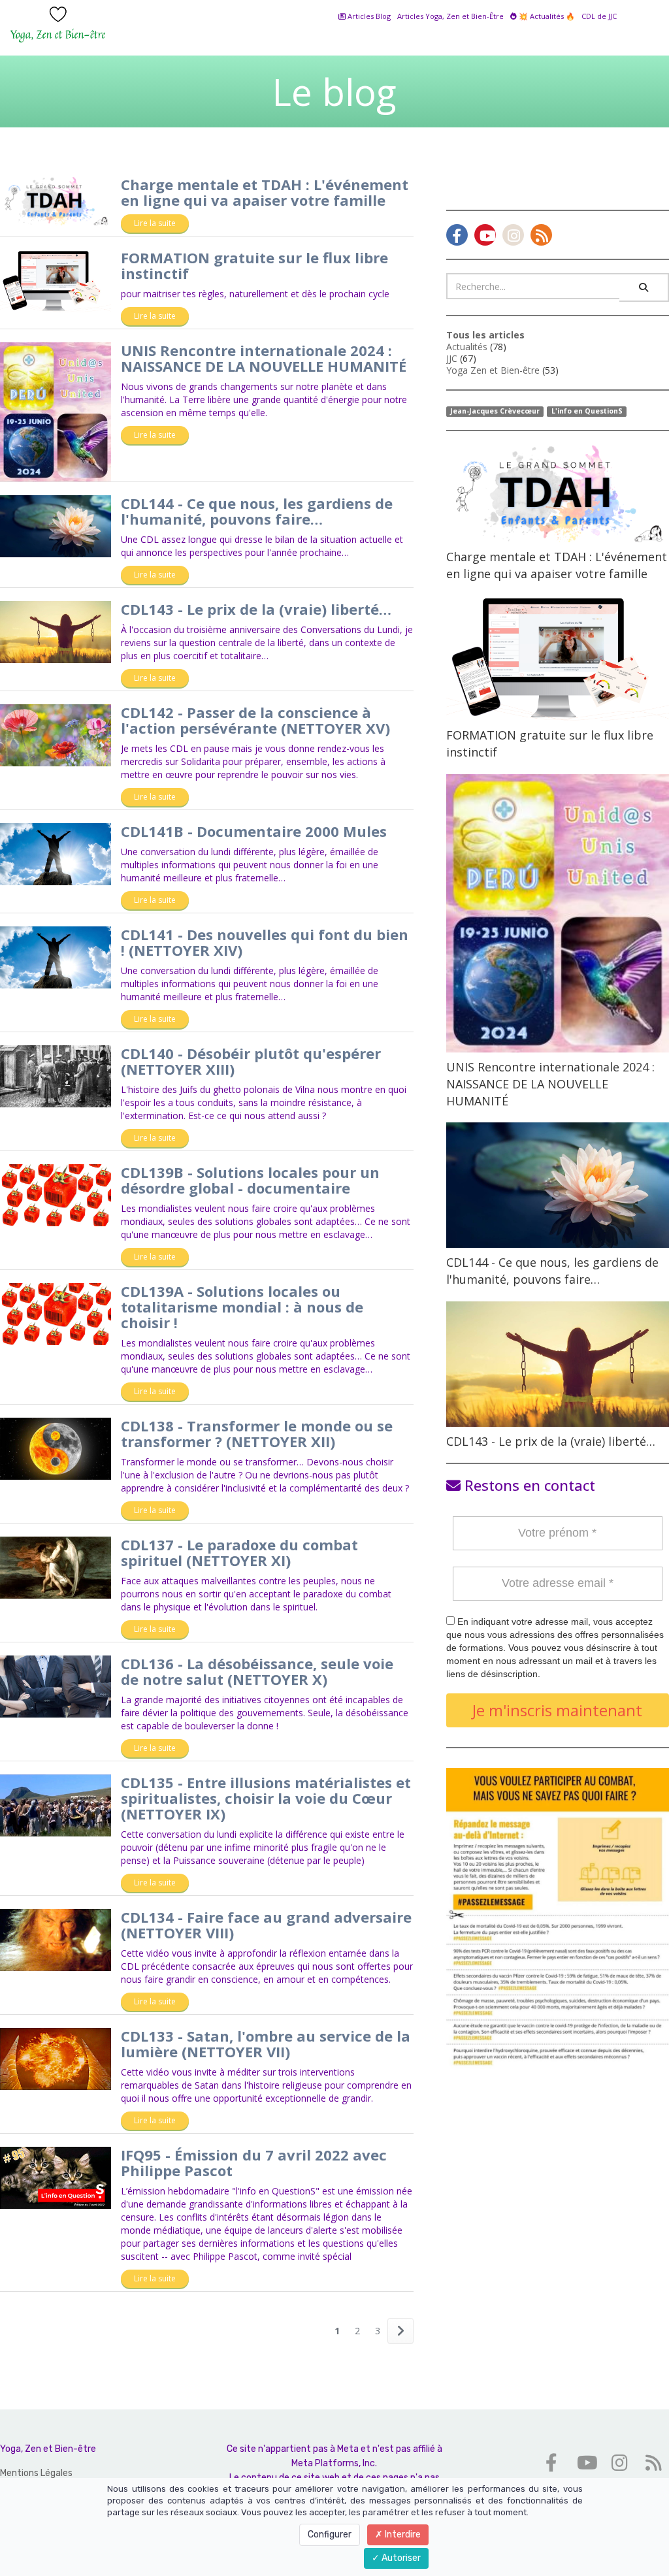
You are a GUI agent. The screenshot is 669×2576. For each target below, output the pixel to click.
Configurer (330, 2535)
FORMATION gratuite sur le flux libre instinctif (254, 265)
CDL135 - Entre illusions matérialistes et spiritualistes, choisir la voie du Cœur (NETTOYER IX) (266, 1798)
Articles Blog (368, 16)
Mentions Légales (36, 2473)
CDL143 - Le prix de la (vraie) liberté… (256, 609)
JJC (452, 358)
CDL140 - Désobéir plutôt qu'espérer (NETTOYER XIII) (251, 1061)
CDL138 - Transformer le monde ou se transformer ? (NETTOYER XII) (257, 1433)
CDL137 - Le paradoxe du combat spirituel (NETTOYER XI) (239, 1552)
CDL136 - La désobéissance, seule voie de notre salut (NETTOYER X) (257, 1671)
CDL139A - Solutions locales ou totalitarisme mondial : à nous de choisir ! (242, 1307)
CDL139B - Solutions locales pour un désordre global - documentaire (250, 1180)
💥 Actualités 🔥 (546, 16)
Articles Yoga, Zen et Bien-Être (450, 16)
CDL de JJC (599, 16)
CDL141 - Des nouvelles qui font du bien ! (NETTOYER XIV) (265, 942)
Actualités (467, 347)
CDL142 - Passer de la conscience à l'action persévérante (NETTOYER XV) (255, 720)
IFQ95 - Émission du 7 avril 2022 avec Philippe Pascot (254, 2162)
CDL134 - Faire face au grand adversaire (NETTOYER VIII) (266, 1925)
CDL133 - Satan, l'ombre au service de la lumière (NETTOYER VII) (266, 2044)
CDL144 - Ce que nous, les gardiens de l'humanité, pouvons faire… (257, 511)
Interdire (402, 2535)
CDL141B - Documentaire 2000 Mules (254, 831)
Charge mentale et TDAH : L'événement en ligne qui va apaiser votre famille (265, 192)
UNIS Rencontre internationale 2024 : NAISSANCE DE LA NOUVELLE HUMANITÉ (264, 358)
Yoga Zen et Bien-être (493, 370)
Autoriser (400, 2558)
